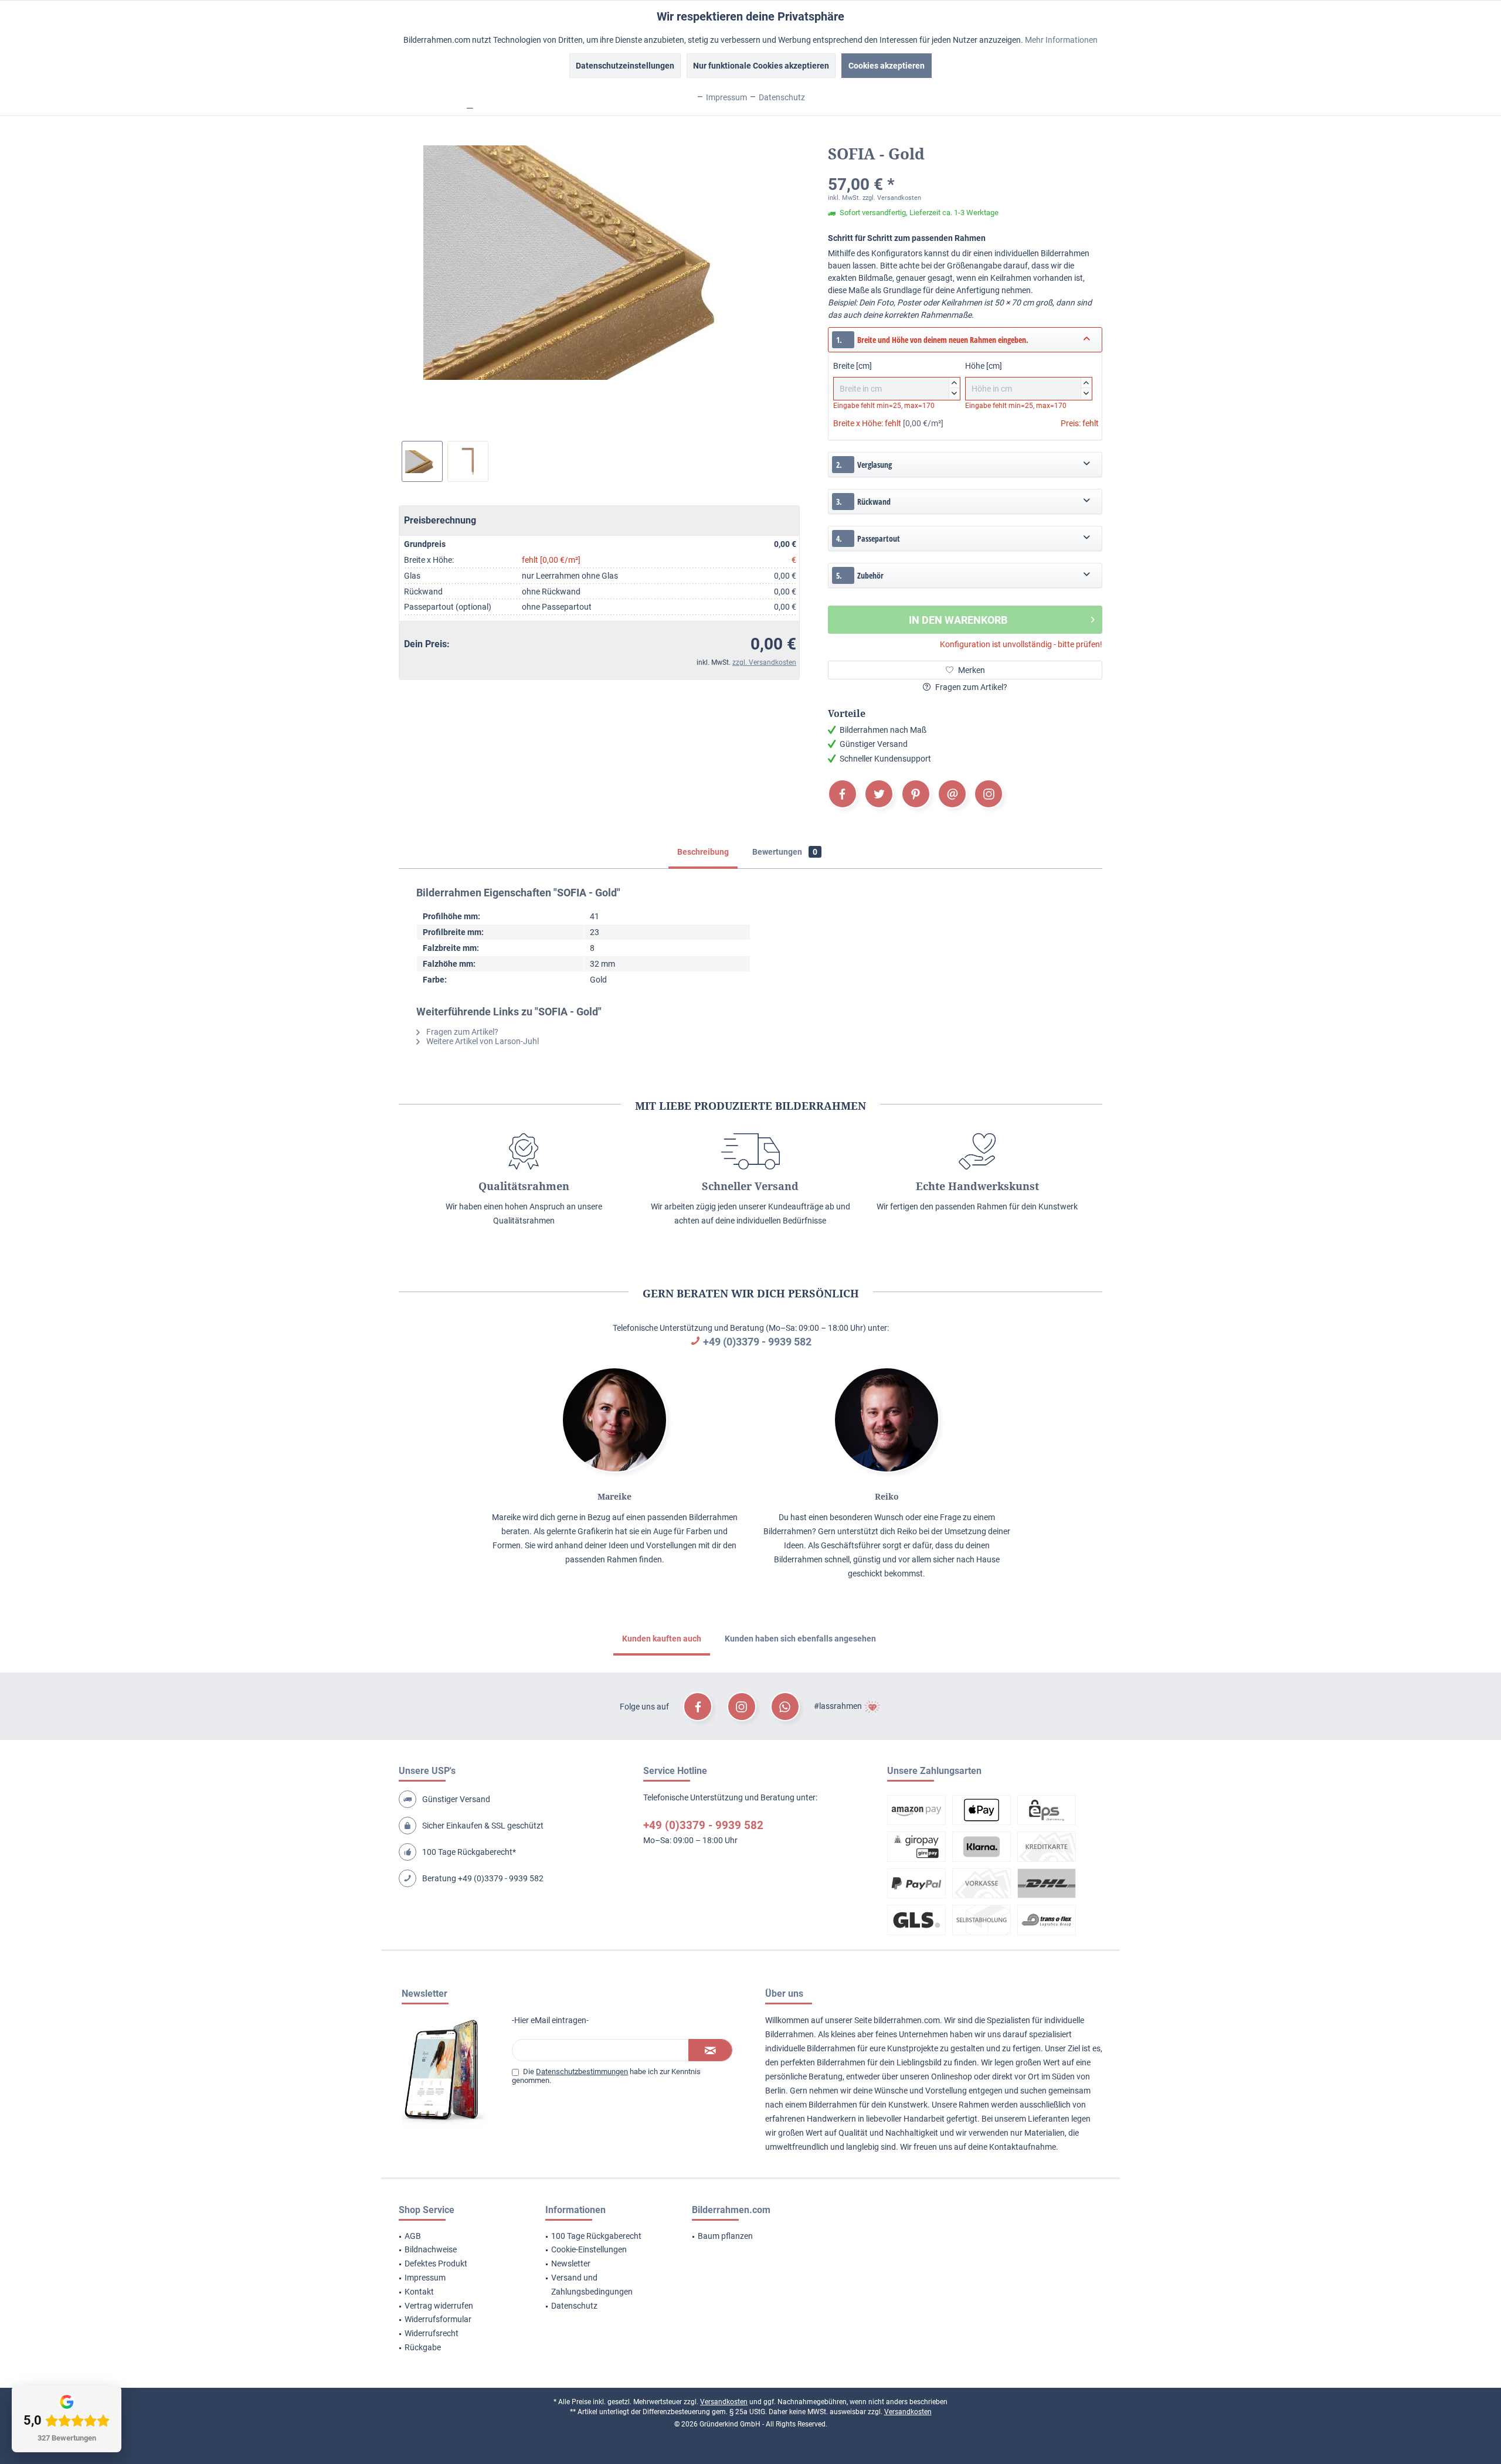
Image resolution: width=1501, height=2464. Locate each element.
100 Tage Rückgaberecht (596, 2236)
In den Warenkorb (958, 620)
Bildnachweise (431, 2249)
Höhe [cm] (1027, 378)
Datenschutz (574, 2306)
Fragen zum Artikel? (970, 687)
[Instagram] (989, 794)
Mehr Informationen (1061, 40)
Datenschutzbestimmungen (582, 2072)
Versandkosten (724, 2402)
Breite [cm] (895, 378)
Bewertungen (785, 852)
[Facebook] (843, 794)
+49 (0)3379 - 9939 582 (757, 1342)
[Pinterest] (916, 794)
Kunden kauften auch (662, 1639)
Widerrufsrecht (432, 2333)
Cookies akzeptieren (887, 66)
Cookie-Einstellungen (589, 2249)
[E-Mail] (952, 794)
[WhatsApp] (785, 1707)
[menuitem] (457, 2237)
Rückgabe (423, 2347)
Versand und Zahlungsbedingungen (592, 2285)
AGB (413, 2236)
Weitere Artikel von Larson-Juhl (482, 1041)
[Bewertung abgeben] (965, 169)
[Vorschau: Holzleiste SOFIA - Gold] (468, 461)
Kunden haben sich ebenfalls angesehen (800, 1639)
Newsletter (571, 2264)
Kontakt (419, 2292)
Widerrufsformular (438, 2319)
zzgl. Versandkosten (764, 662)
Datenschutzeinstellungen (625, 66)
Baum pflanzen (725, 2236)
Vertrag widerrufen (439, 2306)
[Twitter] (879, 794)
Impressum (425, 2278)
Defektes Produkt (436, 2264)
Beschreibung (703, 852)
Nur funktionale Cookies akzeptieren (761, 66)
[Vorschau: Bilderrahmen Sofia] (422, 461)
